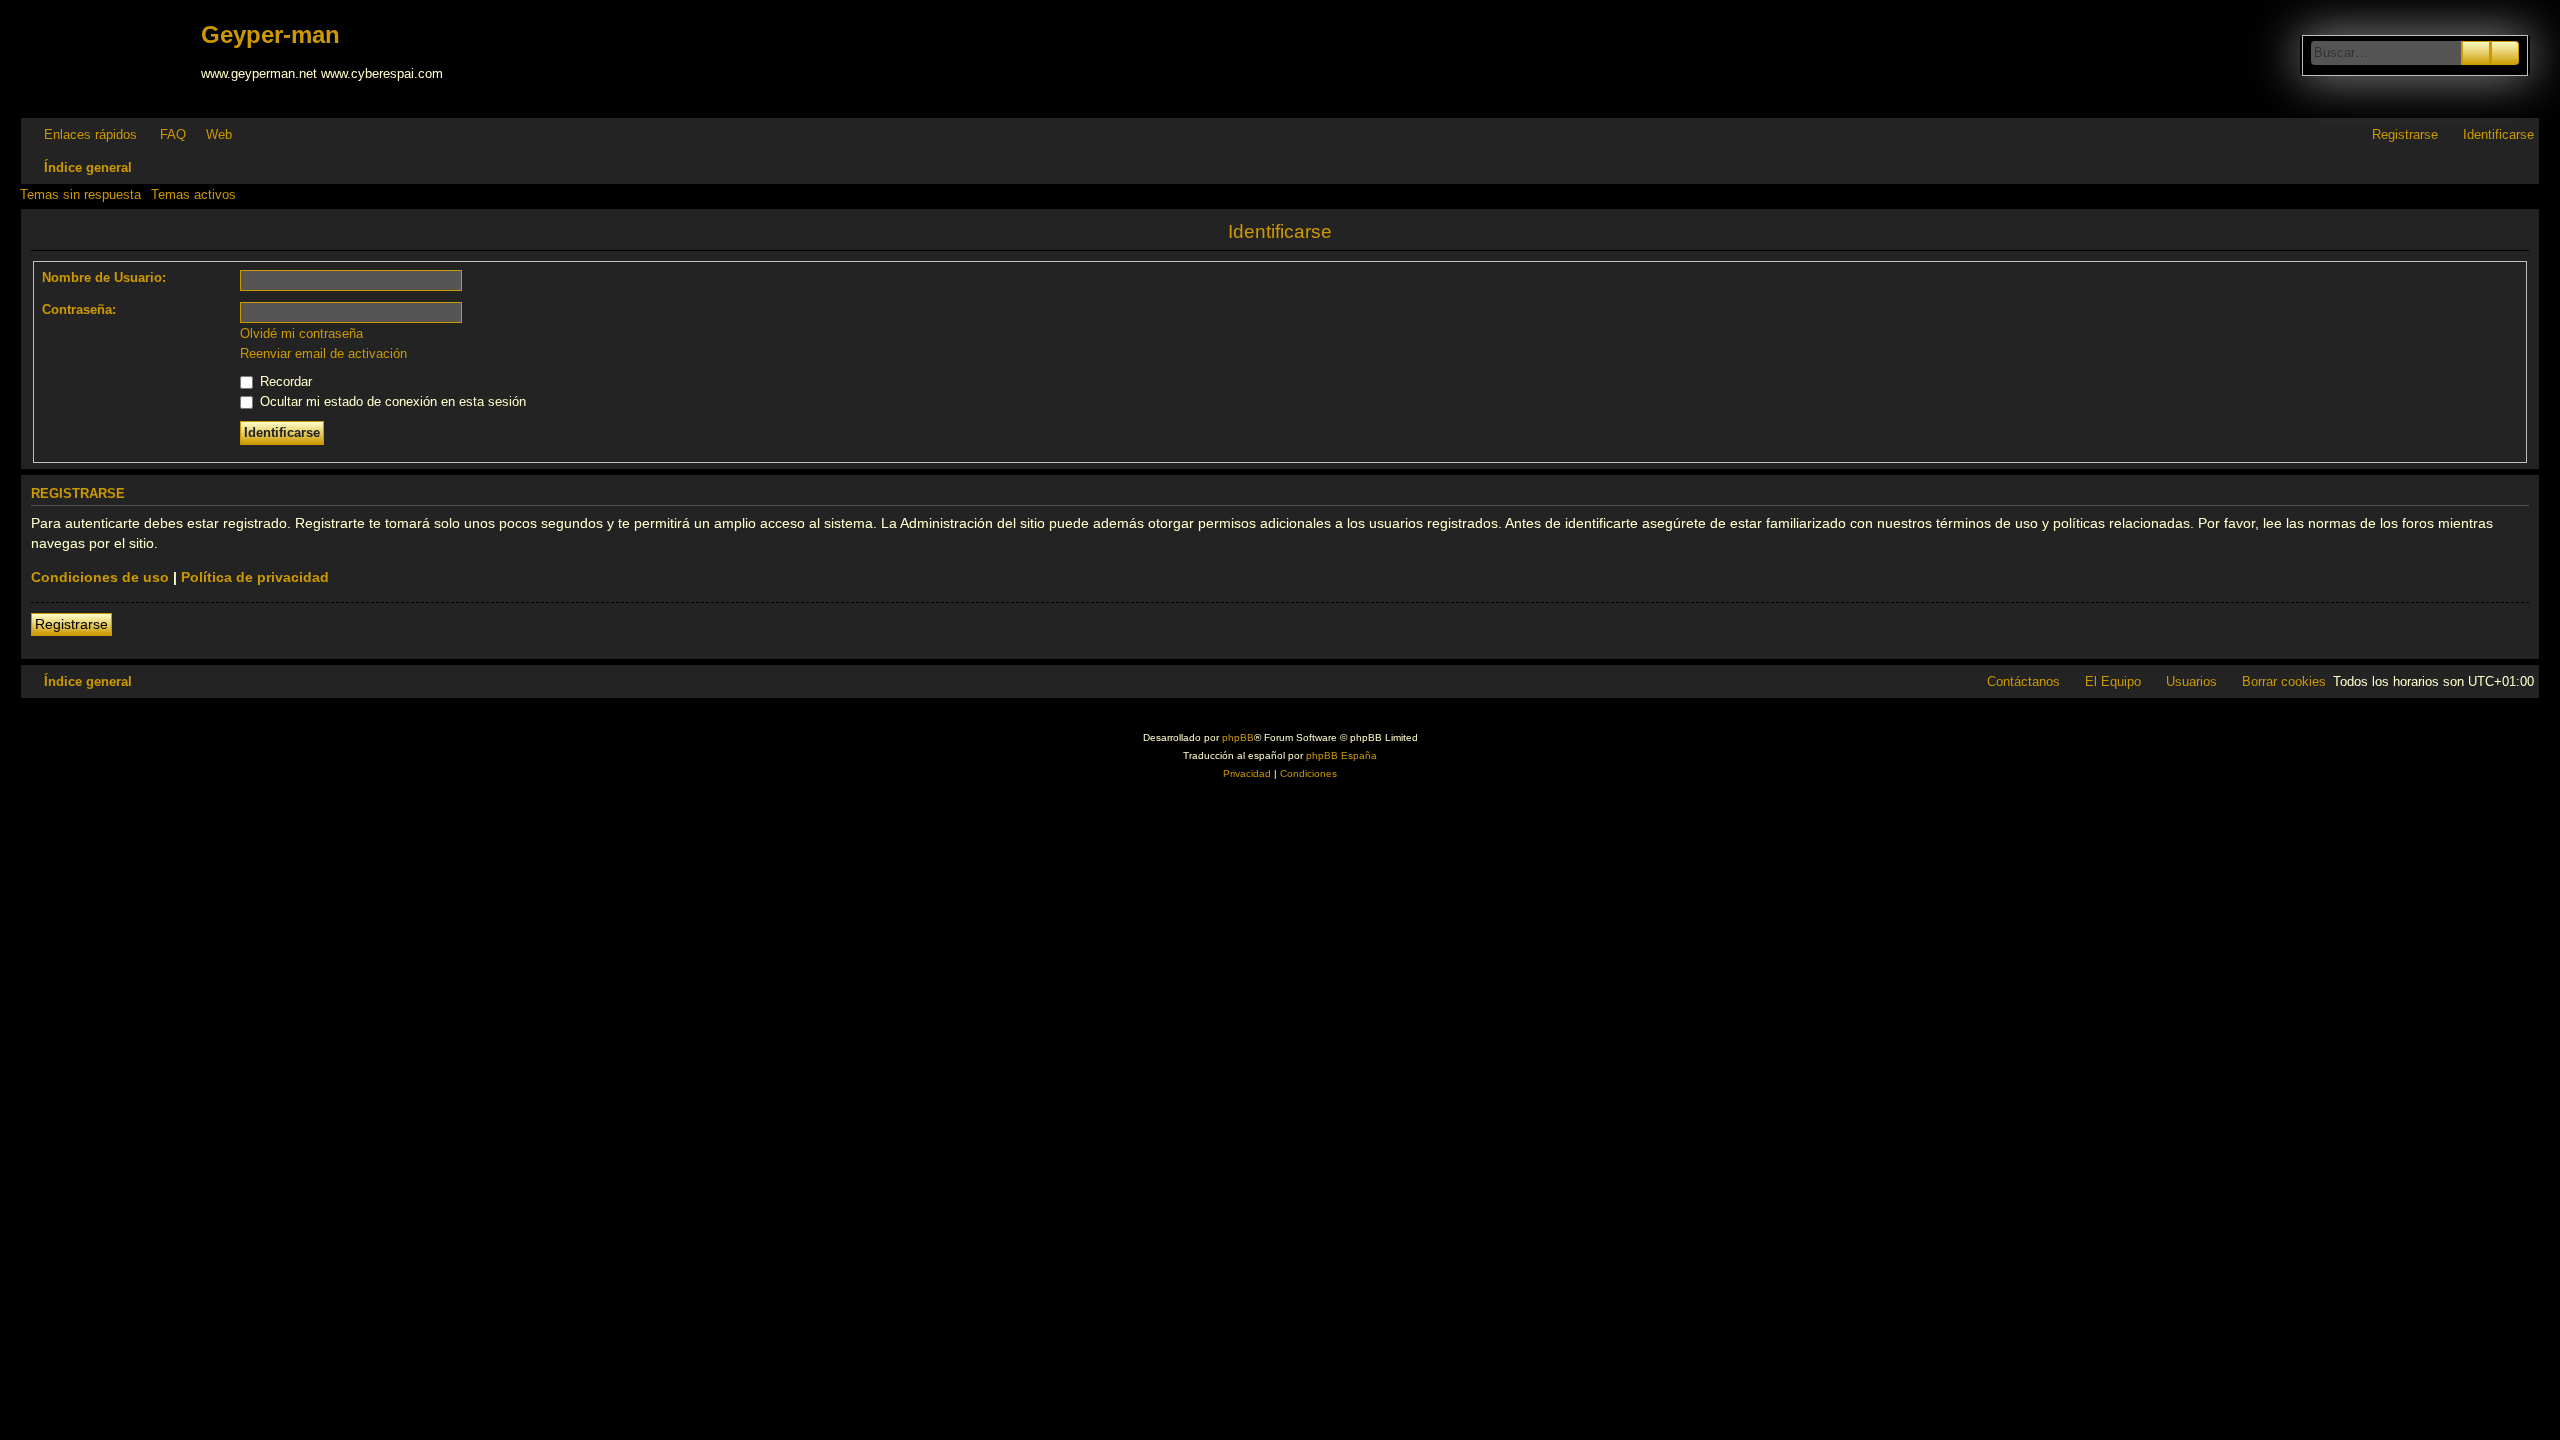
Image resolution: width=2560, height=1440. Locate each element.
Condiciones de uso (100, 577)
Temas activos (193, 194)
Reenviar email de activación (323, 353)
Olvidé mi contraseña (301, 333)
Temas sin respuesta (80, 194)
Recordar (284, 381)
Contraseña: (79, 309)
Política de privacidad (255, 577)
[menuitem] (164, 134)
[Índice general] (113, 58)
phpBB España (1341, 755)
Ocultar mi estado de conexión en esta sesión (391, 401)
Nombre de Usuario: (104, 277)
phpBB (1238, 737)
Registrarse (71, 624)
